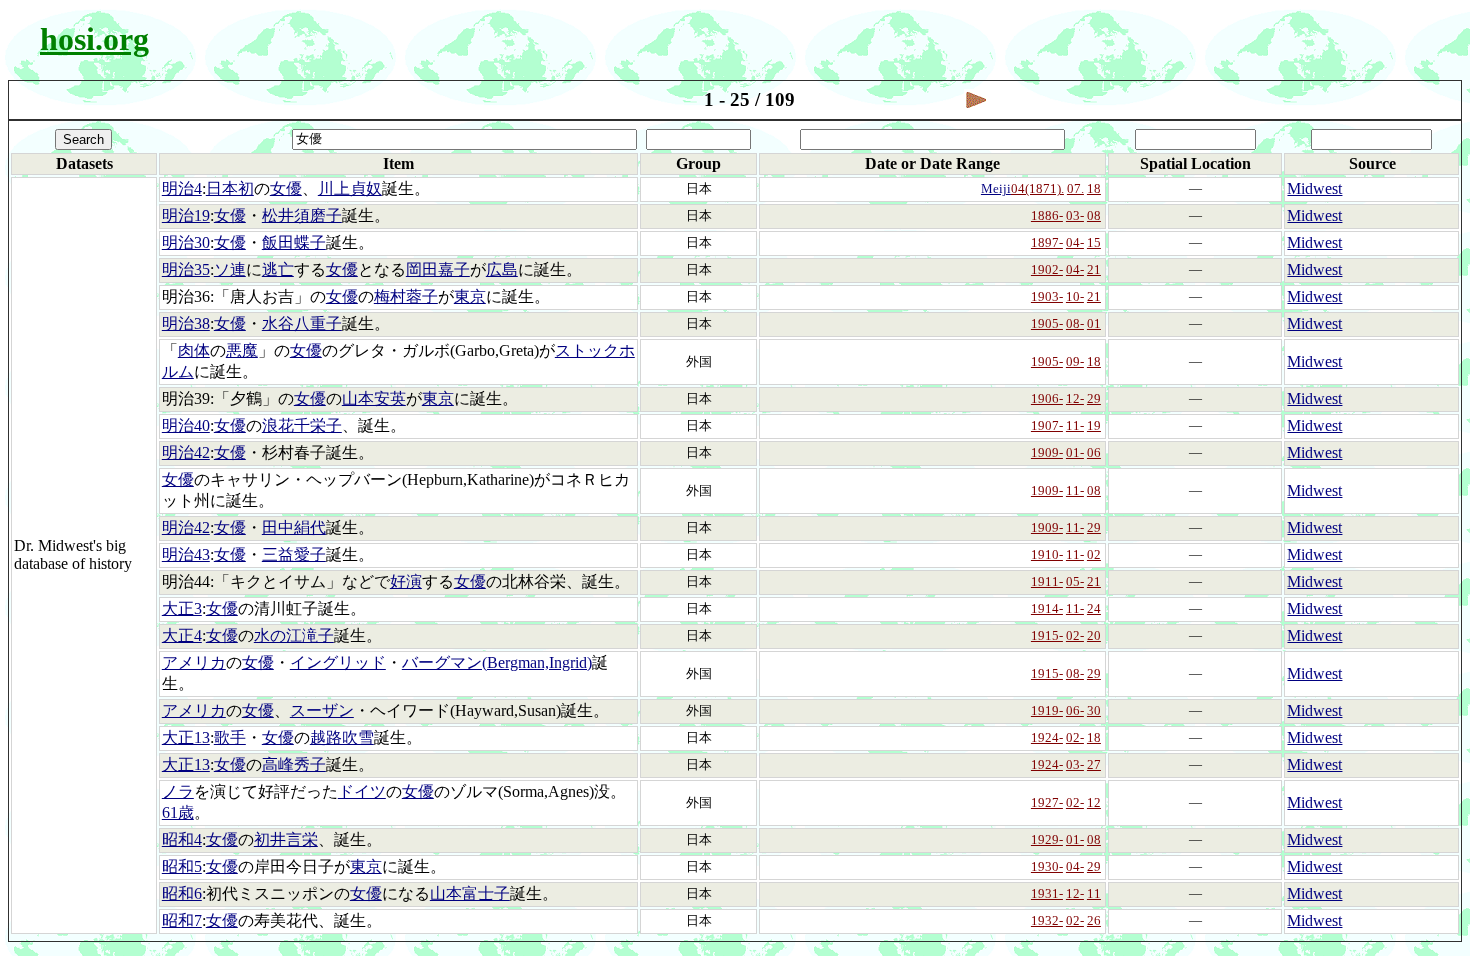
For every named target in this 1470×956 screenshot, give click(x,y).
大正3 (182, 608)
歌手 (230, 737)
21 (1094, 269)
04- (1075, 242)
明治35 (186, 269)
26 (1094, 920)
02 (1094, 554)
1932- (1047, 920)
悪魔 (242, 350)
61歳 (178, 812)
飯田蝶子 (294, 242)
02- (1075, 635)
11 (1094, 893)
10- (1075, 296)
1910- (1047, 554)
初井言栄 (286, 839)
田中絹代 (294, 527)
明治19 (186, 215)
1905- (1047, 323)
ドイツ (362, 791)
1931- (1047, 893)
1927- (1047, 802)
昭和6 (182, 893)
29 (1094, 398)
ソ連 (230, 269)
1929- (1047, 839)
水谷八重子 (302, 323)
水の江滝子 (294, 635)
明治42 (186, 452)
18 (1094, 188)
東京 (470, 296)
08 (1094, 215)
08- (1075, 323)
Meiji (996, 188)
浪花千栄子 (302, 425)
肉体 (194, 350)
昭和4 (182, 839)
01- (1075, 452)
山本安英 (374, 398)
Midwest (1314, 188)
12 (1094, 802)
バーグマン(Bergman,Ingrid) (497, 662)
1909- (1047, 452)
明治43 (186, 554)
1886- (1047, 215)
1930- (1047, 866)
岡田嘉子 (438, 269)
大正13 (186, 737)
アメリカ (194, 662)
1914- (1047, 608)
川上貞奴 (350, 188)
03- (1075, 215)
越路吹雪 (342, 737)
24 (1094, 608)
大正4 (182, 635)
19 (1094, 425)
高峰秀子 (294, 764)
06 (1094, 452)
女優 (286, 188)
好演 (406, 581)
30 (1094, 710)
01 (1094, 323)
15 (1094, 242)
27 (1094, 764)
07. (1075, 188)
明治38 (186, 323)
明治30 (186, 242)
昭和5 (182, 866)
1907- (1047, 425)
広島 (502, 269)
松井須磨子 (302, 215)
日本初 (230, 188)
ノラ (178, 791)
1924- (1047, 737)
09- (1075, 361)
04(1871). (1037, 188)
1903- (1047, 296)
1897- (1047, 242)
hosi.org (94, 39)
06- (1075, 710)
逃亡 (278, 269)
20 (1094, 635)
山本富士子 (470, 893)
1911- (1047, 581)
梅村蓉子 (406, 296)
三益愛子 (294, 554)
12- (1075, 398)
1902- (1047, 269)
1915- (1047, 635)
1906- (1047, 398)
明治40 (186, 425)
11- (1075, 425)
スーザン (322, 710)
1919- (1047, 710)
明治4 (182, 188)
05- (1075, 581)
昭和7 (182, 920)
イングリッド (338, 662)
